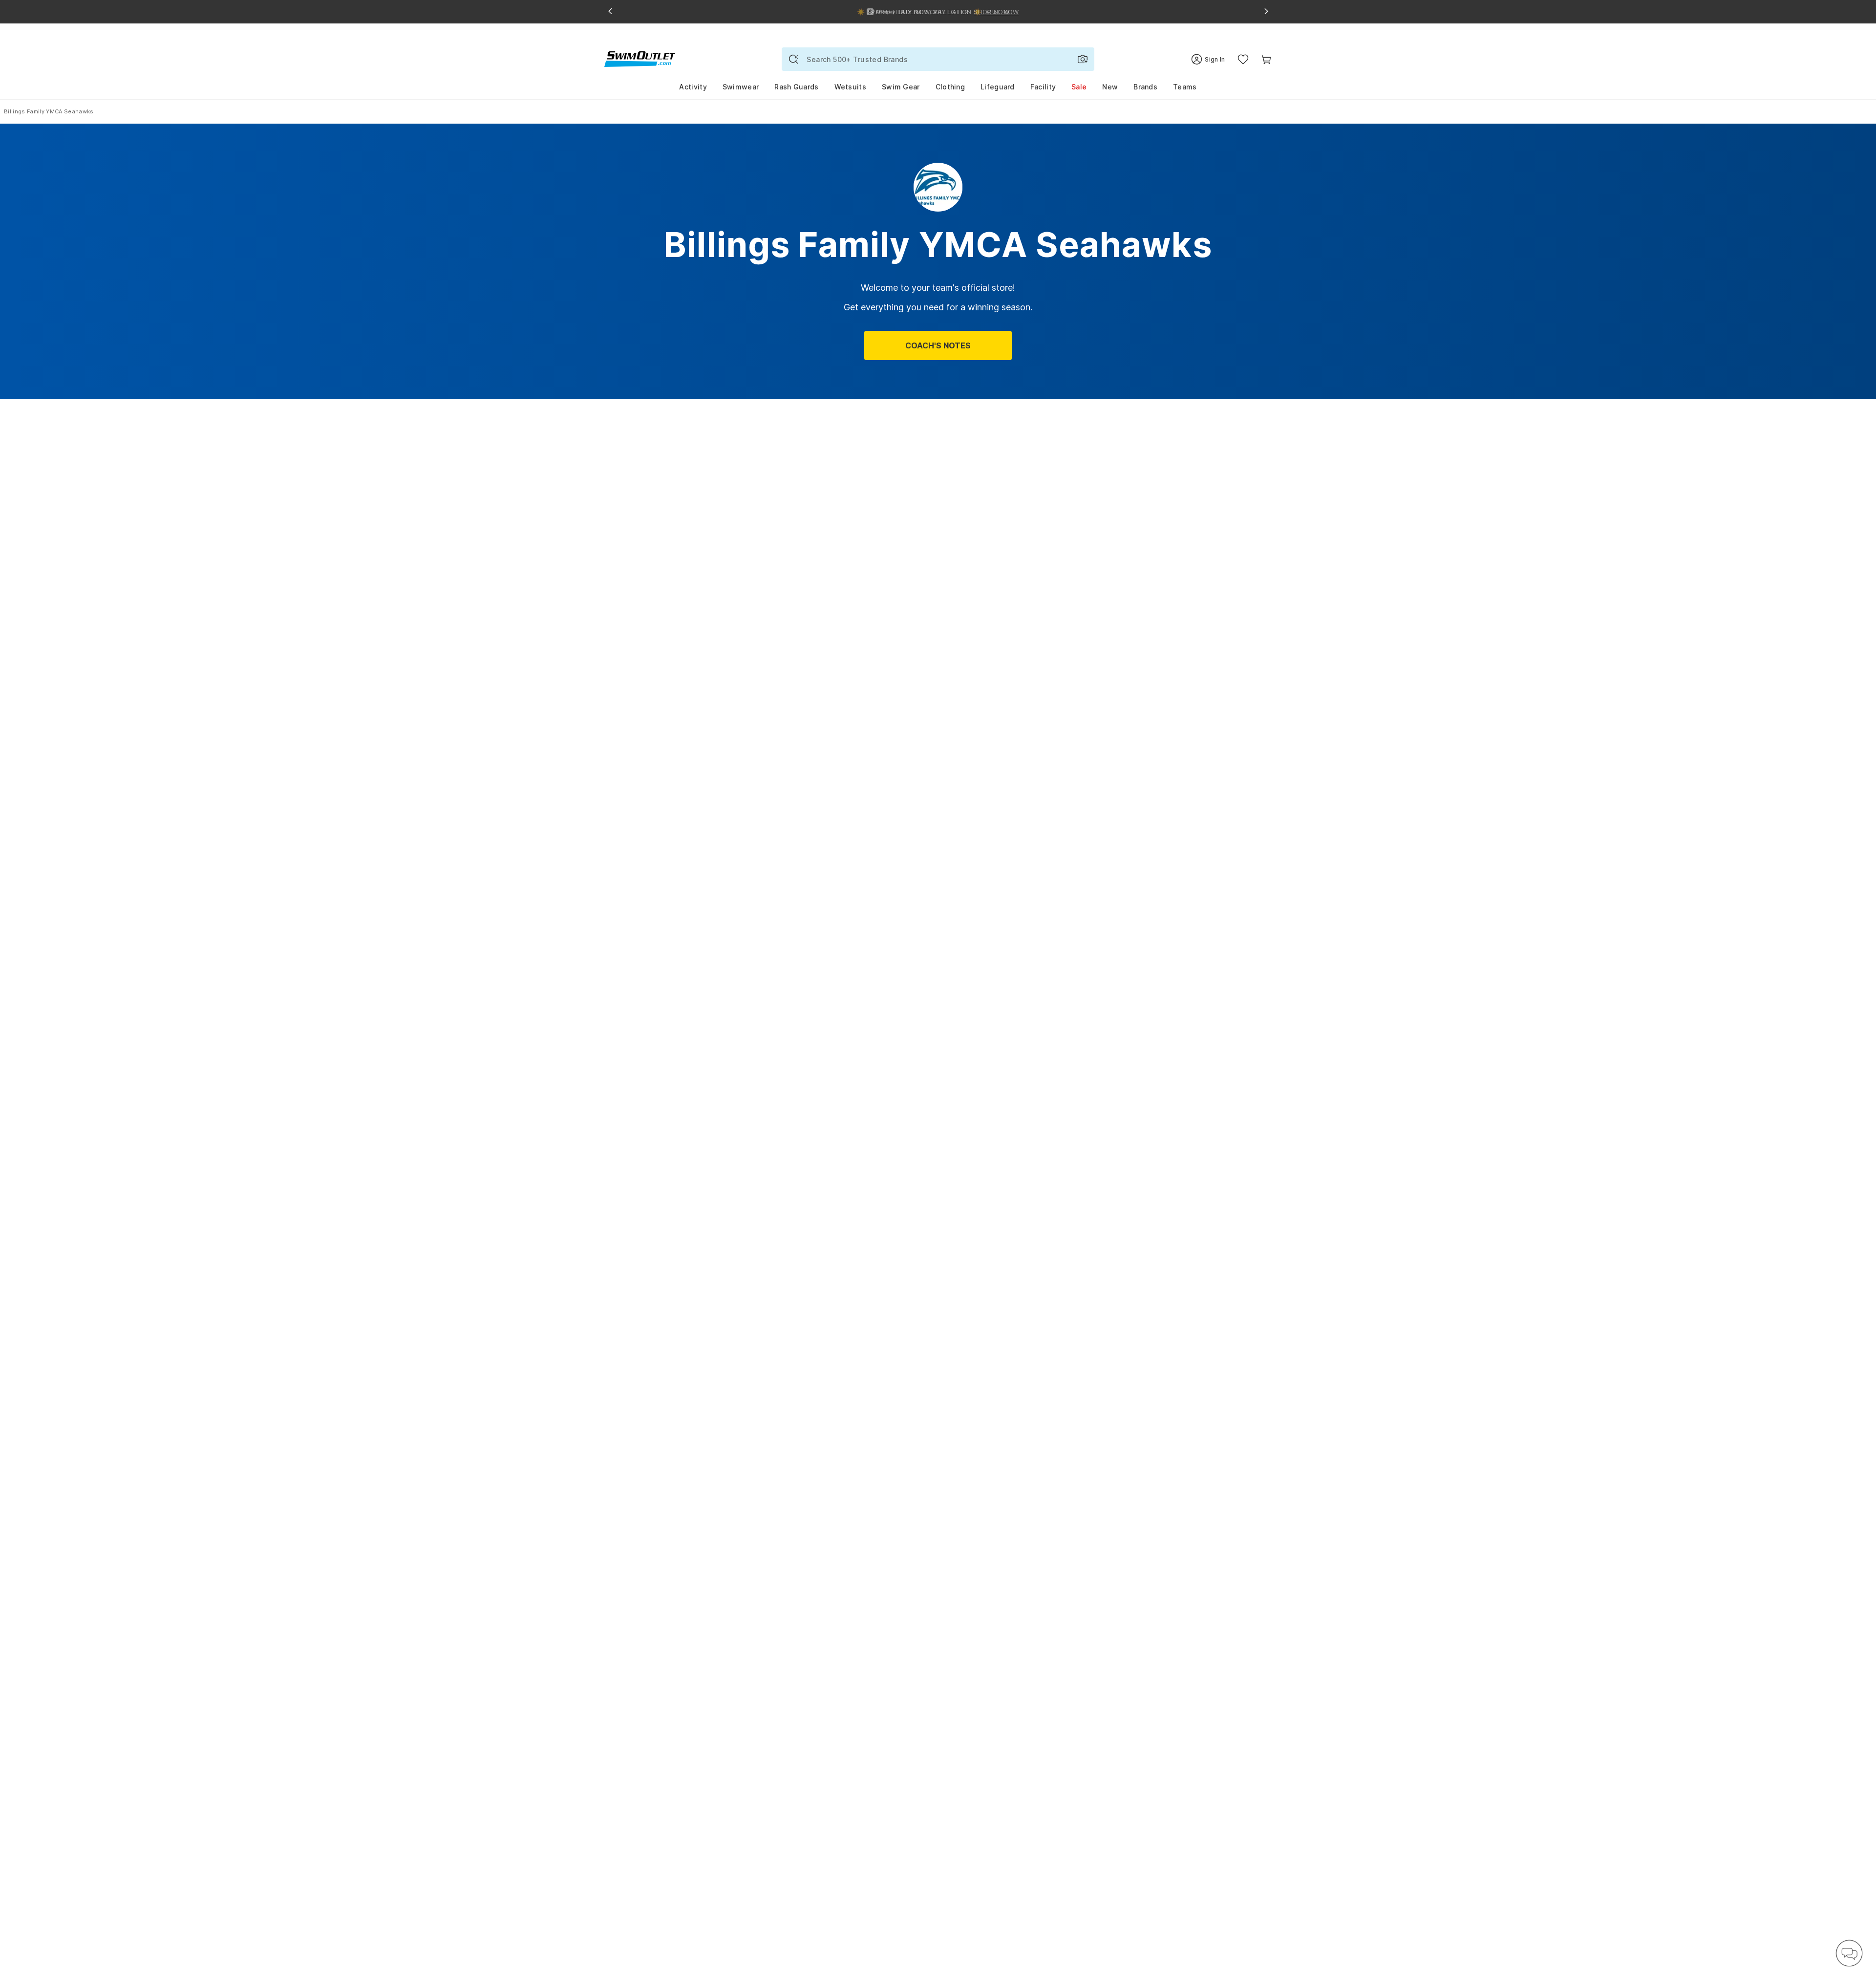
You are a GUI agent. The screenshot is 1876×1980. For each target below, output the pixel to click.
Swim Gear (901, 87)
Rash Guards (796, 87)
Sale (1079, 87)
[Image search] (1083, 59)
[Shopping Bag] (1266, 59)
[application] (1849, 1953)
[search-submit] (793, 59)
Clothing (950, 87)
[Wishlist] (1243, 59)
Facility (1043, 87)
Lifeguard (998, 87)
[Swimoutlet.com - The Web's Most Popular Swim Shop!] (640, 58)
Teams (1185, 87)
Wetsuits (850, 87)
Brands (1145, 87)
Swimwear (741, 87)
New (1110, 87)
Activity (693, 87)
